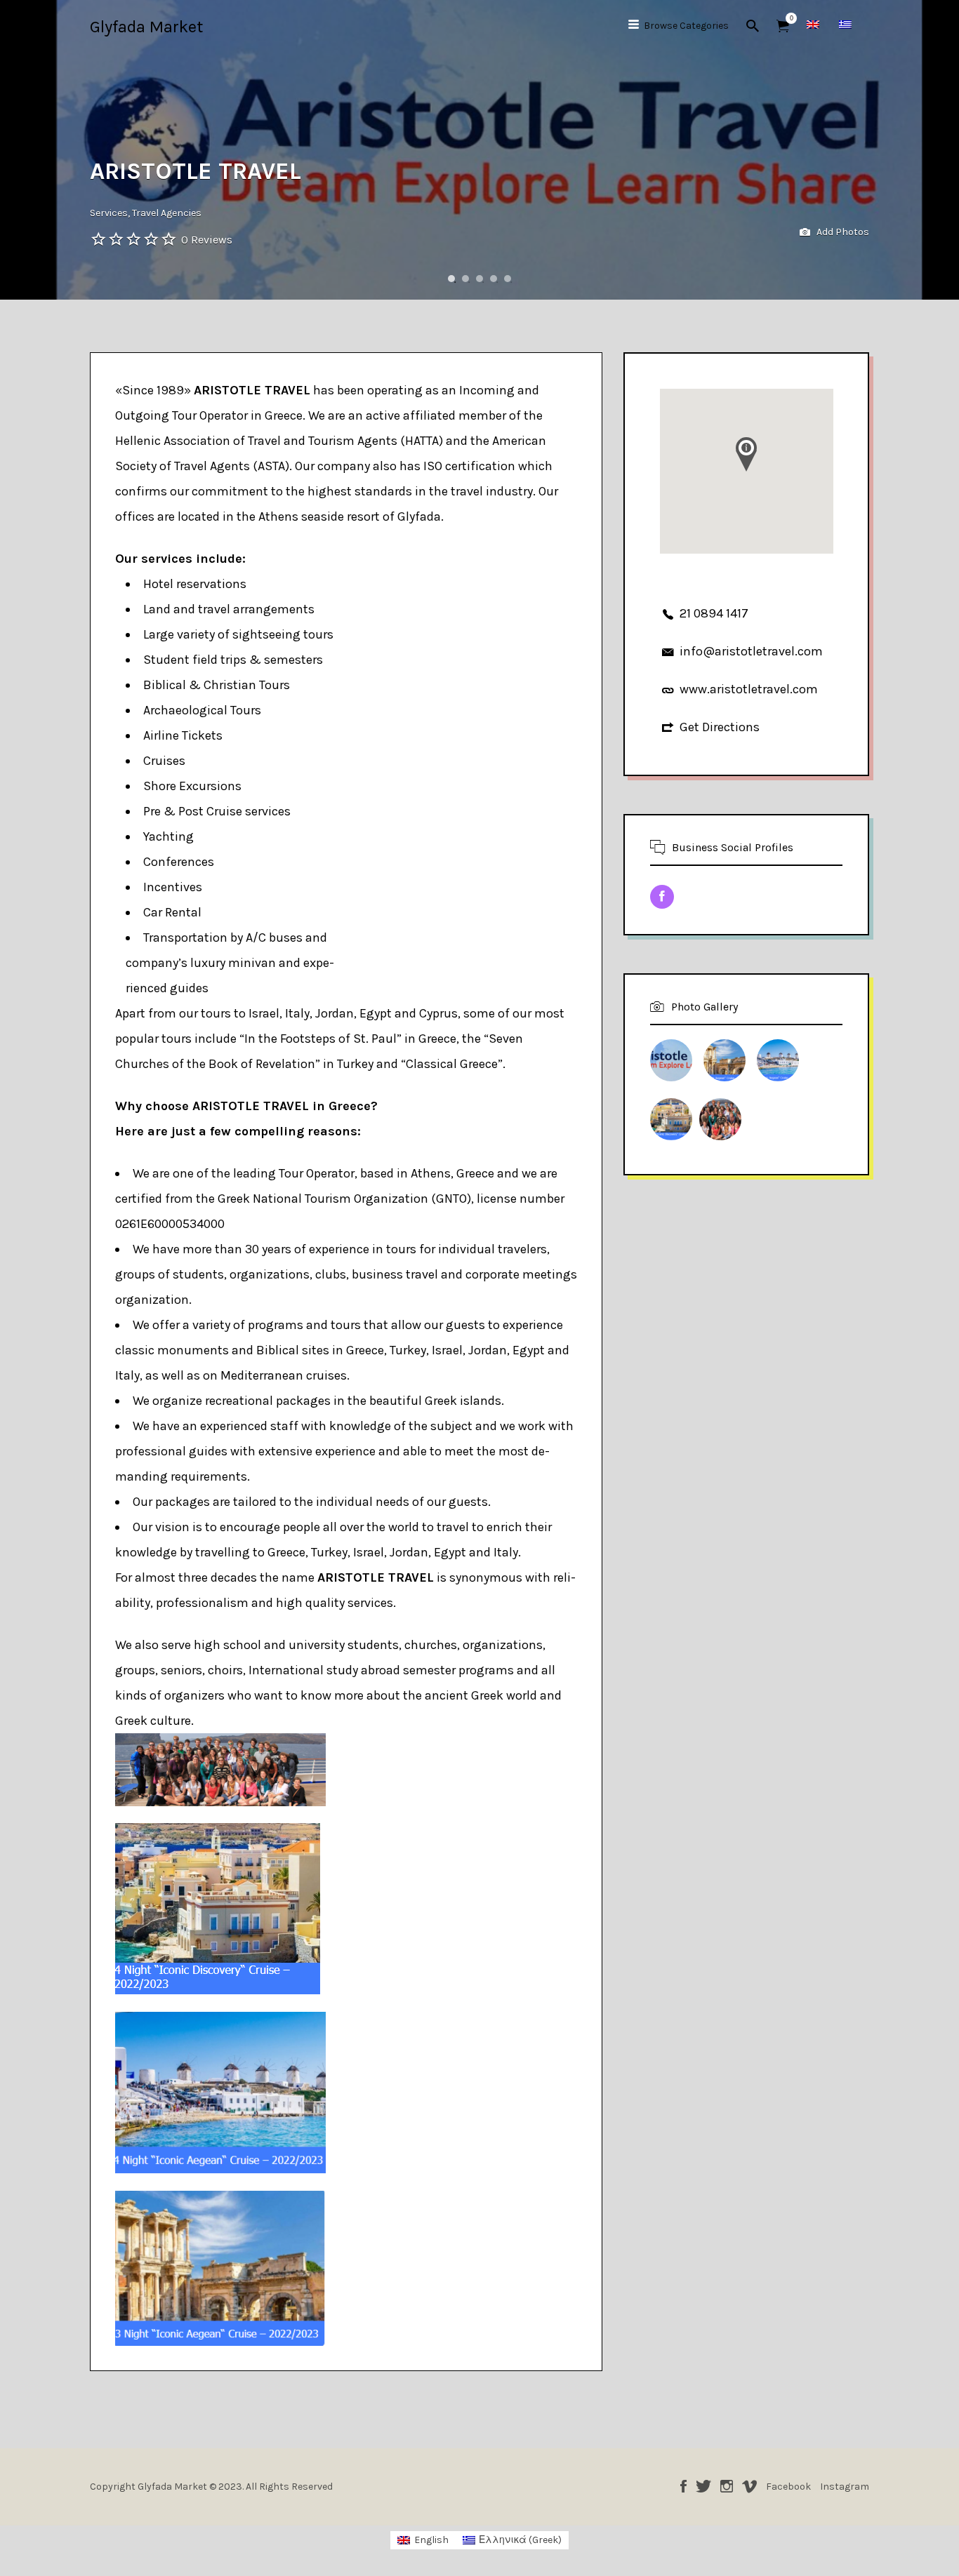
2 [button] (465, 279)
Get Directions (720, 727)
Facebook (683, 2486)
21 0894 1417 (714, 613)
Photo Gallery (705, 1007)
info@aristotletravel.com (751, 651)
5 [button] (508, 279)
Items (783, 26)
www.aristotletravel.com (749, 689)
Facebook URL (662, 897)
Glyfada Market (146, 27)
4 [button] (494, 279)
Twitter (703, 2486)
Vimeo (749, 2486)
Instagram (727, 2486)
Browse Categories (686, 26)
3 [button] (479, 279)
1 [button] (451, 279)
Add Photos (842, 232)
